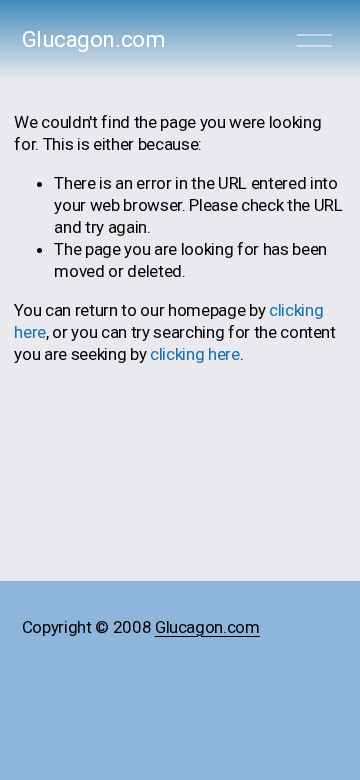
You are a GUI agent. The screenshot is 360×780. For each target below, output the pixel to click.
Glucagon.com (94, 39)
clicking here (195, 354)
